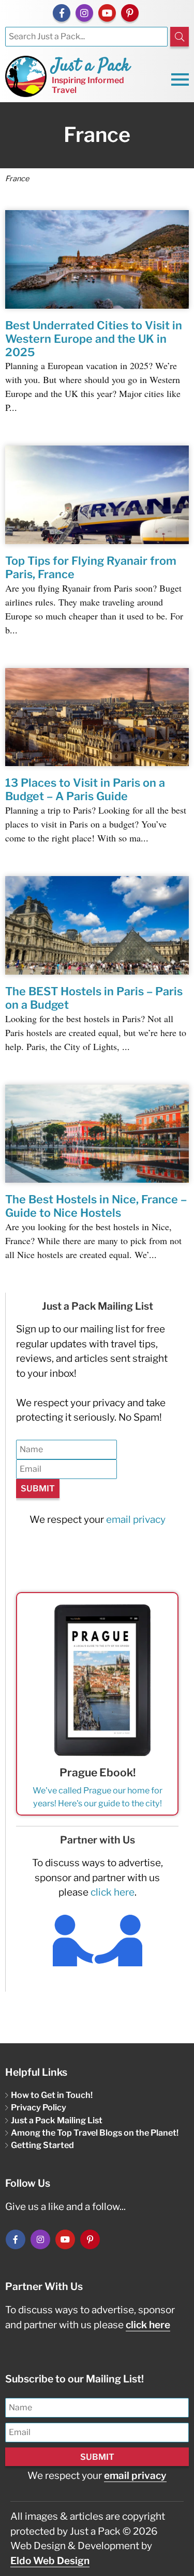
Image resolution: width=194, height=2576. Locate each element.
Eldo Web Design (50, 2561)
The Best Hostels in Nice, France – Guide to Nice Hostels (96, 1206)
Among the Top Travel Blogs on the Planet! (95, 2133)
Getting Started (42, 2145)
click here (113, 1892)
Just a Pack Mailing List (57, 2120)
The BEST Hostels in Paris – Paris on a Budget (94, 998)
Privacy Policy (39, 2107)
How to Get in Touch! (52, 2095)
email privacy (136, 1520)
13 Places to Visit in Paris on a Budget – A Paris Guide (85, 789)
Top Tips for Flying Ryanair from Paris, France (91, 567)
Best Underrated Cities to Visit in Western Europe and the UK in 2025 (94, 339)
